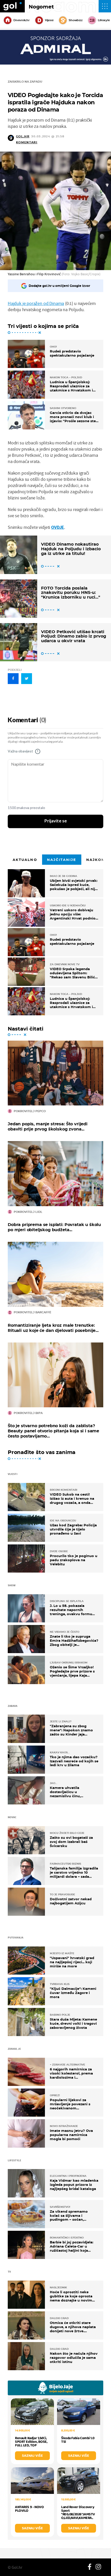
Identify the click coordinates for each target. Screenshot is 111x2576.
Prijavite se (56, 821)
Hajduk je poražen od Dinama (36, 303)
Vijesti (49, 20)
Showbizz (76, 20)
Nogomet (41, 7)
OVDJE (58, 527)
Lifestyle (104, 20)
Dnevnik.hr (22, 20)
